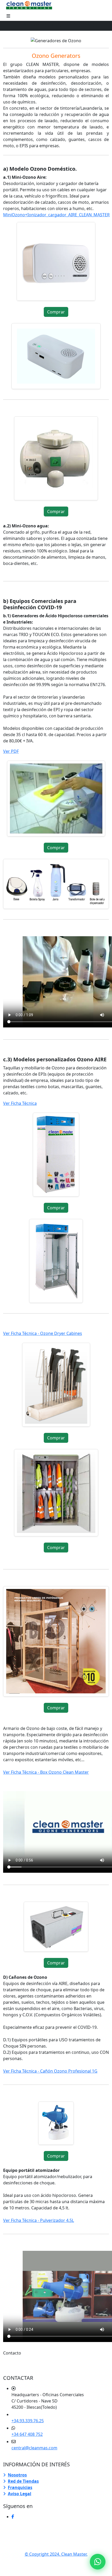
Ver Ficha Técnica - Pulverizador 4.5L (39, 2220)
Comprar (56, 312)
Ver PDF (11, 751)
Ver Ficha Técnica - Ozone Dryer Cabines (43, 1333)
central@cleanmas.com (34, 2448)
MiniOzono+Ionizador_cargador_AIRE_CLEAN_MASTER (56, 215)
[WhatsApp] (98, 2562)
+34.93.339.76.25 (28, 2421)
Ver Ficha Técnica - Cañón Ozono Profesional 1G (50, 2071)
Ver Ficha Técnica (20, 1103)
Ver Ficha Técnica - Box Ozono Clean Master (46, 1772)
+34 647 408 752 (27, 2434)
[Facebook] (13, 2517)
